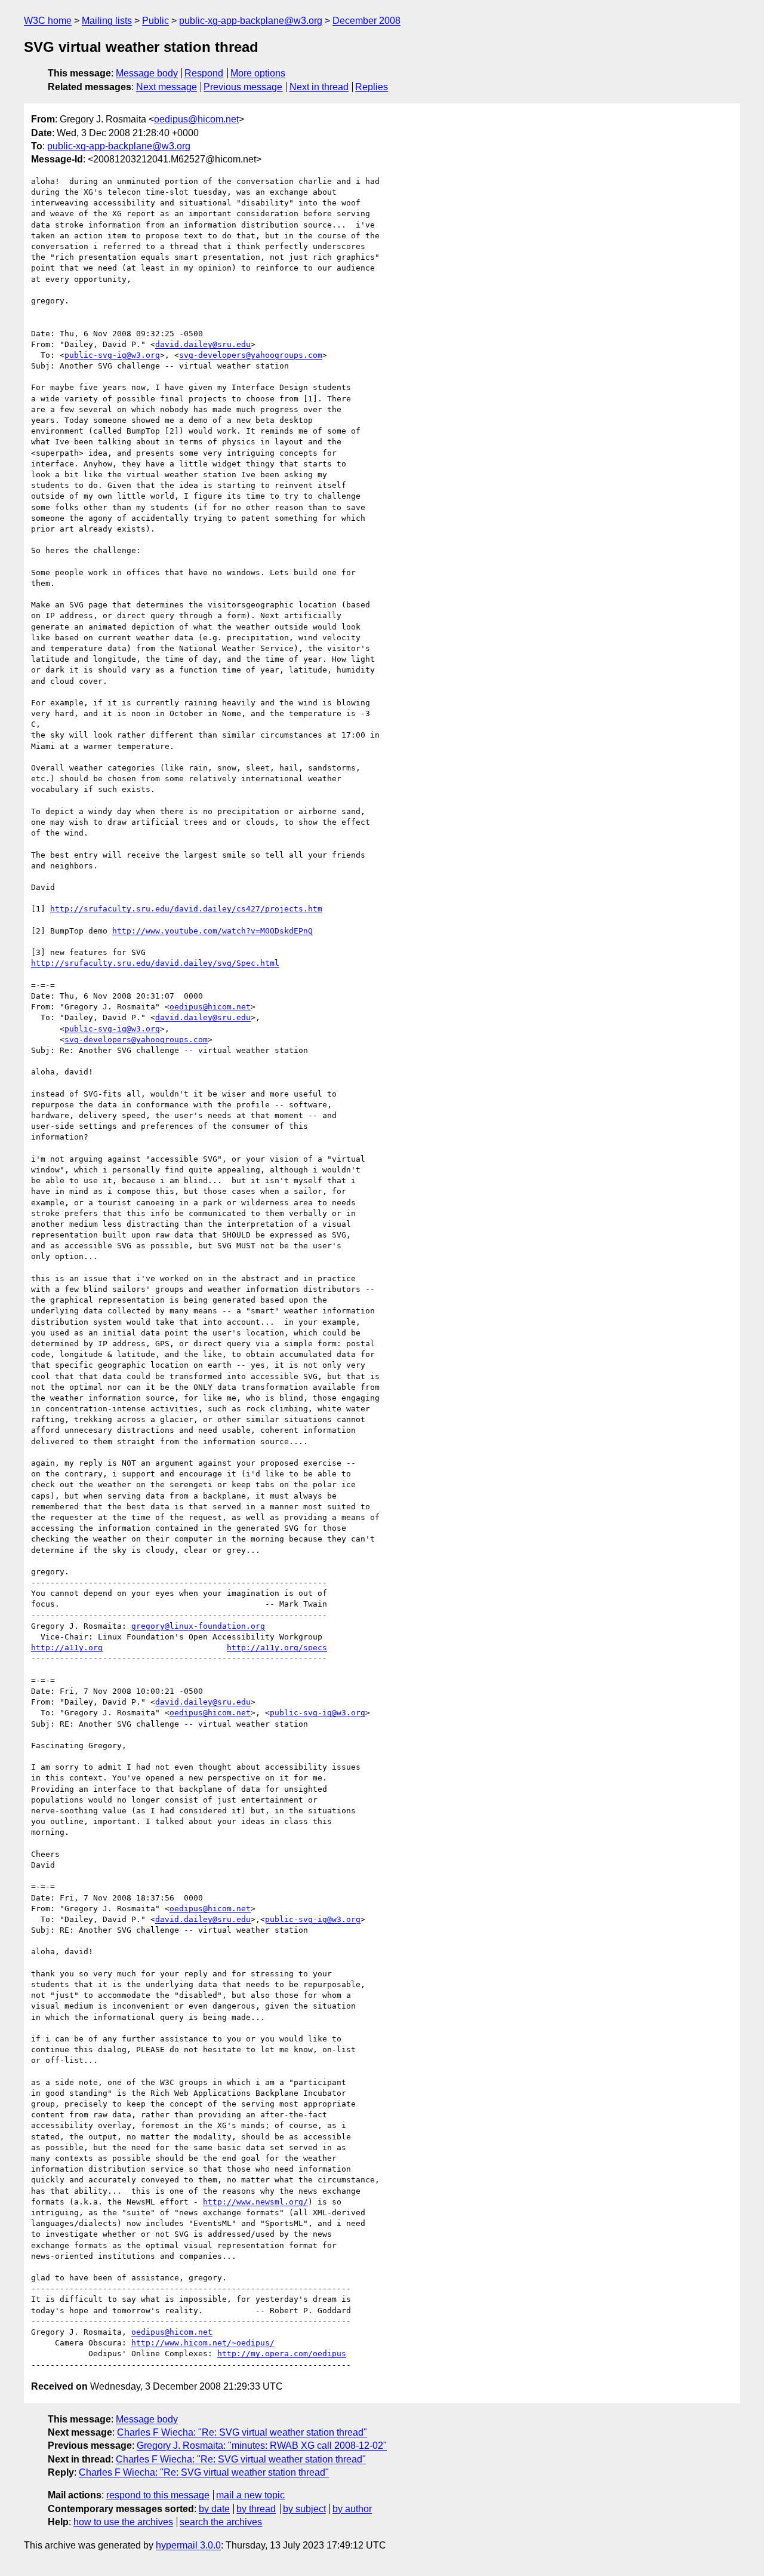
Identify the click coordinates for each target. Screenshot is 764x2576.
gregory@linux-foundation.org (198, 1626)
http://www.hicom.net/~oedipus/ (203, 2343)
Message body (147, 73)
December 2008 (366, 21)
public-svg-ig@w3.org (112, 355)
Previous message (243, 87)
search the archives (221, 2522)
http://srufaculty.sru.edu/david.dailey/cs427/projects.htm (186, 909)
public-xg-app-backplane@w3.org (251, 21)
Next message (167, 87)
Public (155, 21)
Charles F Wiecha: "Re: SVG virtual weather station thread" (242, 2432)
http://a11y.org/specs (277, 1648)
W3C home (48, 21)
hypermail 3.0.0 (188, 2545)
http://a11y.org (67, 1648)
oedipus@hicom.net (196, 119)
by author (352, 2509)
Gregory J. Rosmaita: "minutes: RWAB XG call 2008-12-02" (262, 2445)
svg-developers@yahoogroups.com (251, 355)
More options (258, 73)
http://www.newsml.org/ (255, 2202)
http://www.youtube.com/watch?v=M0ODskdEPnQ (212, 931)
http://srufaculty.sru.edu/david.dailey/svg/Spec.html (155, 963)
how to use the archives (123, 2522)
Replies (372, 87)
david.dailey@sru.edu (203, 344)
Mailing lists (107, 21)
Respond (204, 73)
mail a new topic (250, 2495)
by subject (304, 2509)
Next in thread (319, 87)
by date (214, 2509)
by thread (256, 2509)
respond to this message (158, 2495)
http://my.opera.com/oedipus (282, 2354)
